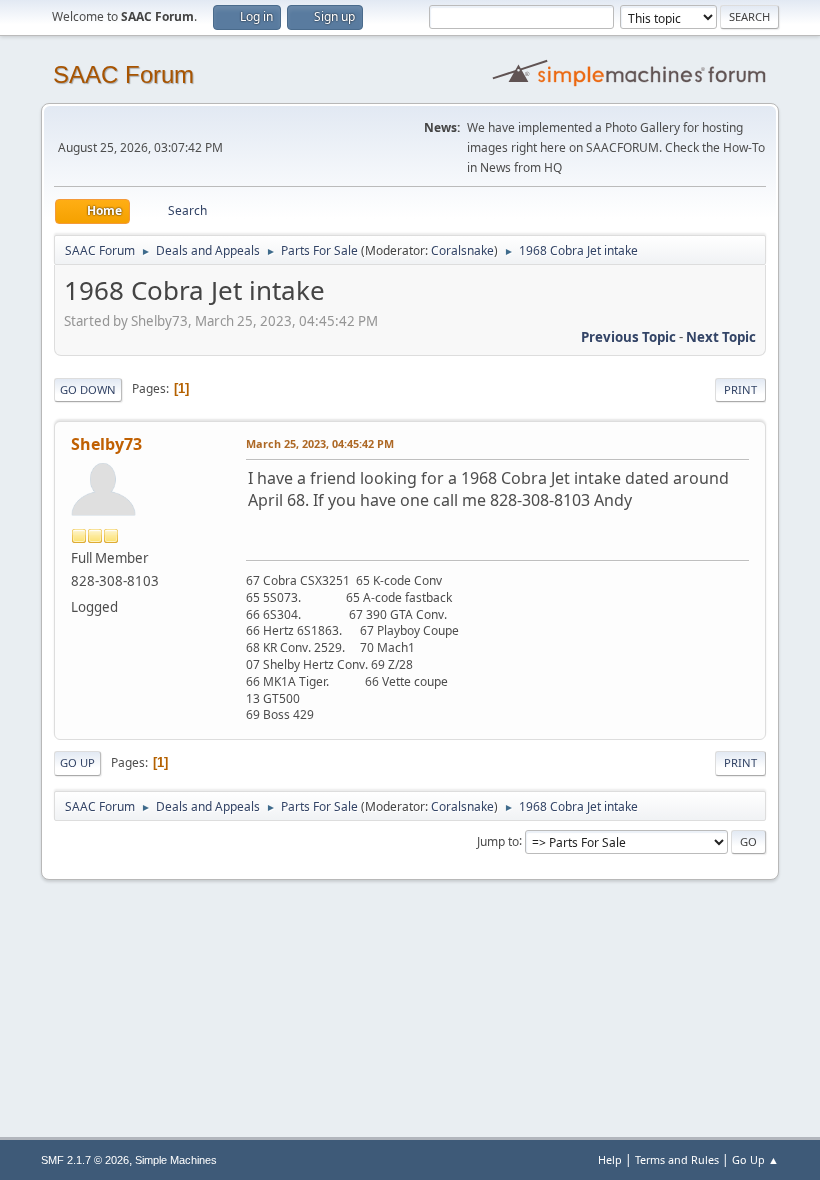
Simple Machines (176, 1160)
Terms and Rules (677, 1159)
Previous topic (628, 337)
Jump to (498, 840)
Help (610, 1159)
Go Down (88, 389)
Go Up (77, 762)
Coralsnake (462, 250)
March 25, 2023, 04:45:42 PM (320, 443)
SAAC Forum (123, 74)
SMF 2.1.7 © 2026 (85, 1160)
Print (740, 389)
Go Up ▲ (755, 1159)
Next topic (721, 337)
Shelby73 (106, 444)
